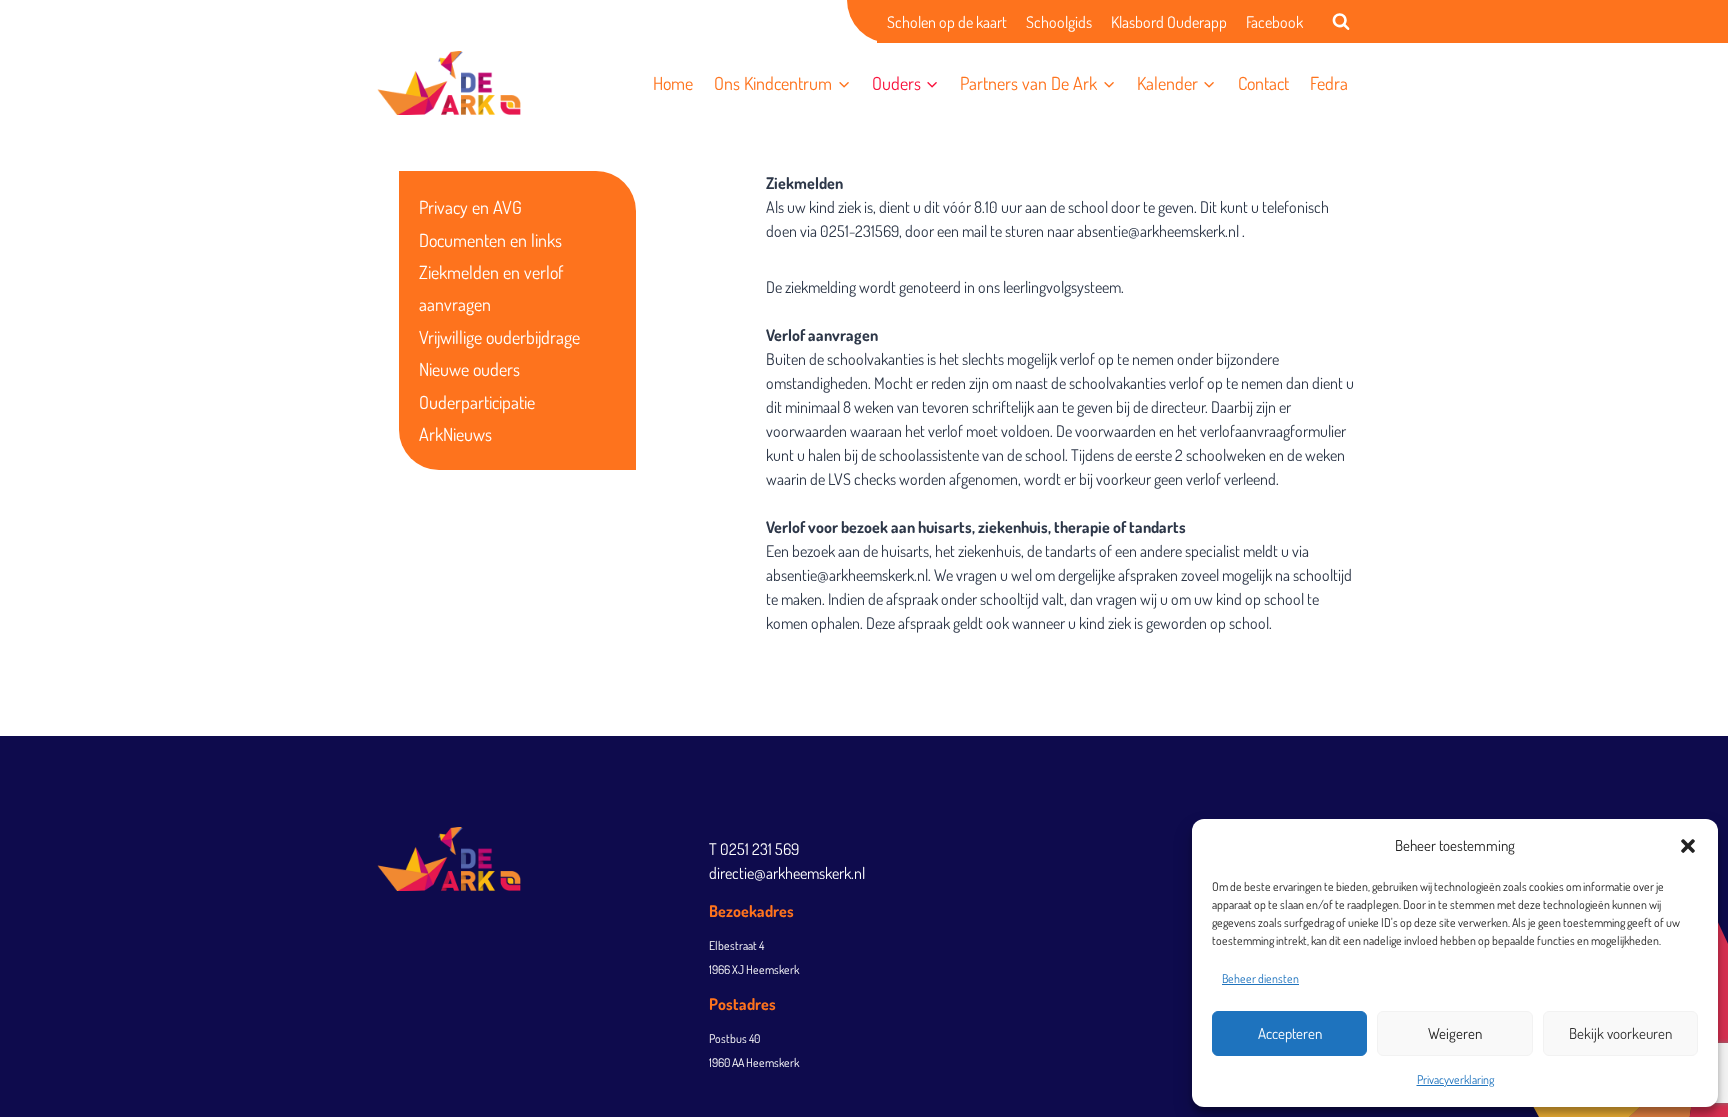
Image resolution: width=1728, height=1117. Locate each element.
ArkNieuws (455, 434)
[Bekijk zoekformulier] (1341, 22)
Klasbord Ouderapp (1169, 22)
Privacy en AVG (470, 207)
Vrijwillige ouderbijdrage (499, 337)
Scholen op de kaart (947, 22)
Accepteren (1290, 1033)
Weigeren (1455, 1033)
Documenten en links (490, 240)
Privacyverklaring (1455, 1079)
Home (673, 83)
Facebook (1274, 22)
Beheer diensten (1260, 978)
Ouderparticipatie (477, 402)
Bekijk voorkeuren (1620, 1033)
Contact (1263, 83)
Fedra (1329, 83)
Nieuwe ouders (469, 369)
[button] (1688, 846)
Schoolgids (1059, 22)
